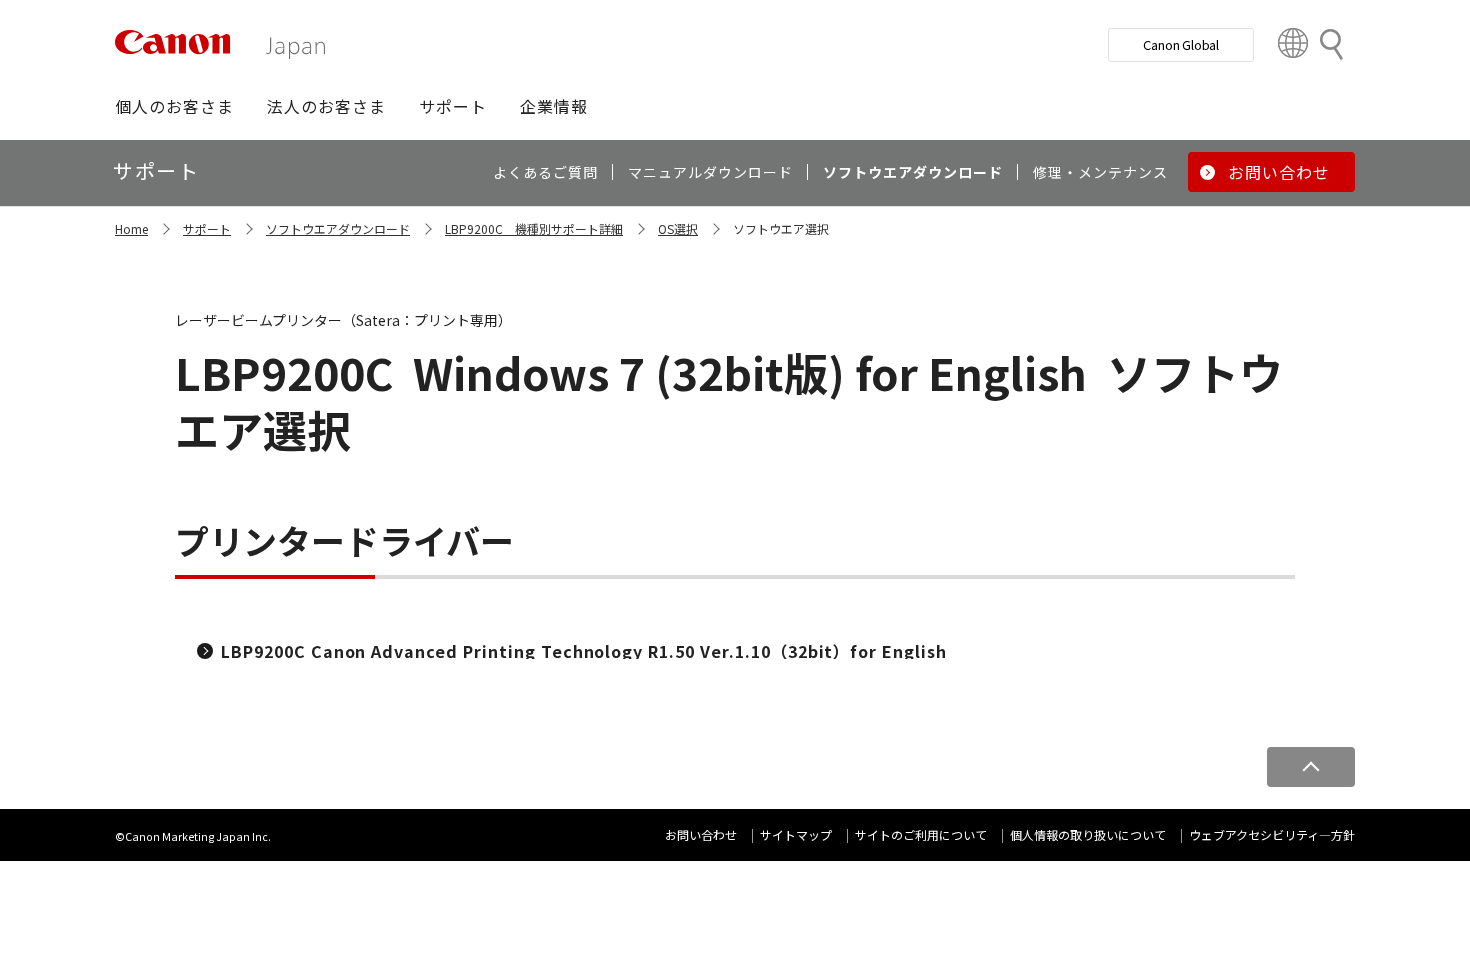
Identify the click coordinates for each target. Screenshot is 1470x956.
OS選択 (678, 228)
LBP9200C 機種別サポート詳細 (534, 228)
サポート (207, 228)
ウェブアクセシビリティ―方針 (1272, 834)
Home (131, 228)
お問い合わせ (701, 834)
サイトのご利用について (921, 834)
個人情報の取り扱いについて (1088, 834)
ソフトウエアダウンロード (338, 228)
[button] (174, 106)
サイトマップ (796, 834)
